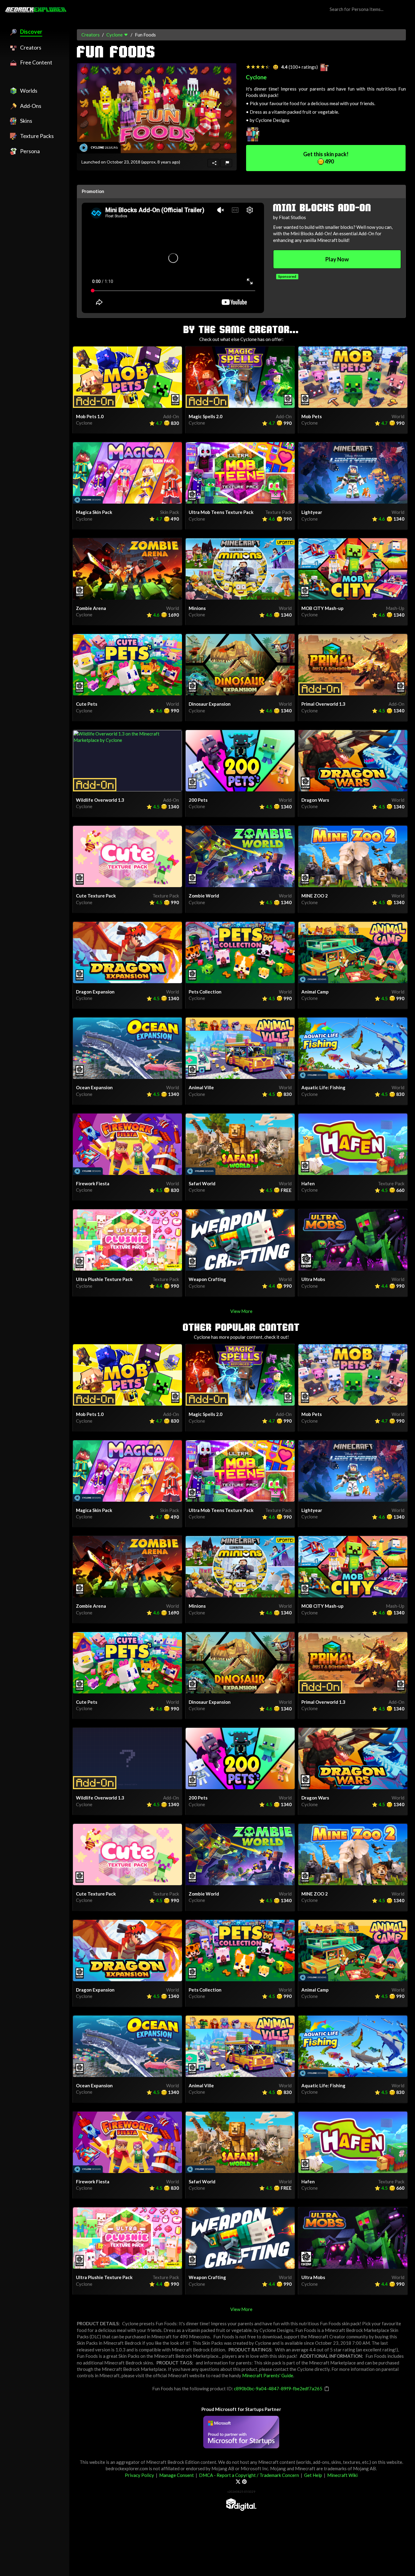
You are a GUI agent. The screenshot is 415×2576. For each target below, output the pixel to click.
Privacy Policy (139, 2475)
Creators (91, 35)
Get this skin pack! (326, 158)
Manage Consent (177, 2475)
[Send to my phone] (213, 163)
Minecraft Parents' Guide (268, 2375)
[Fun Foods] (157, 108)
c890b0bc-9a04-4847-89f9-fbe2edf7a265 (278, 2388)
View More (241, 1311)
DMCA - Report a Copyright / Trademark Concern (249, 2475)
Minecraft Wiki (342, 2475)
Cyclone (115, 35)
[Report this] (226, 163)
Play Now (337, 259)
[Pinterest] (244, 2481)
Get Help (313, 2475)
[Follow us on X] (238, 2481)
